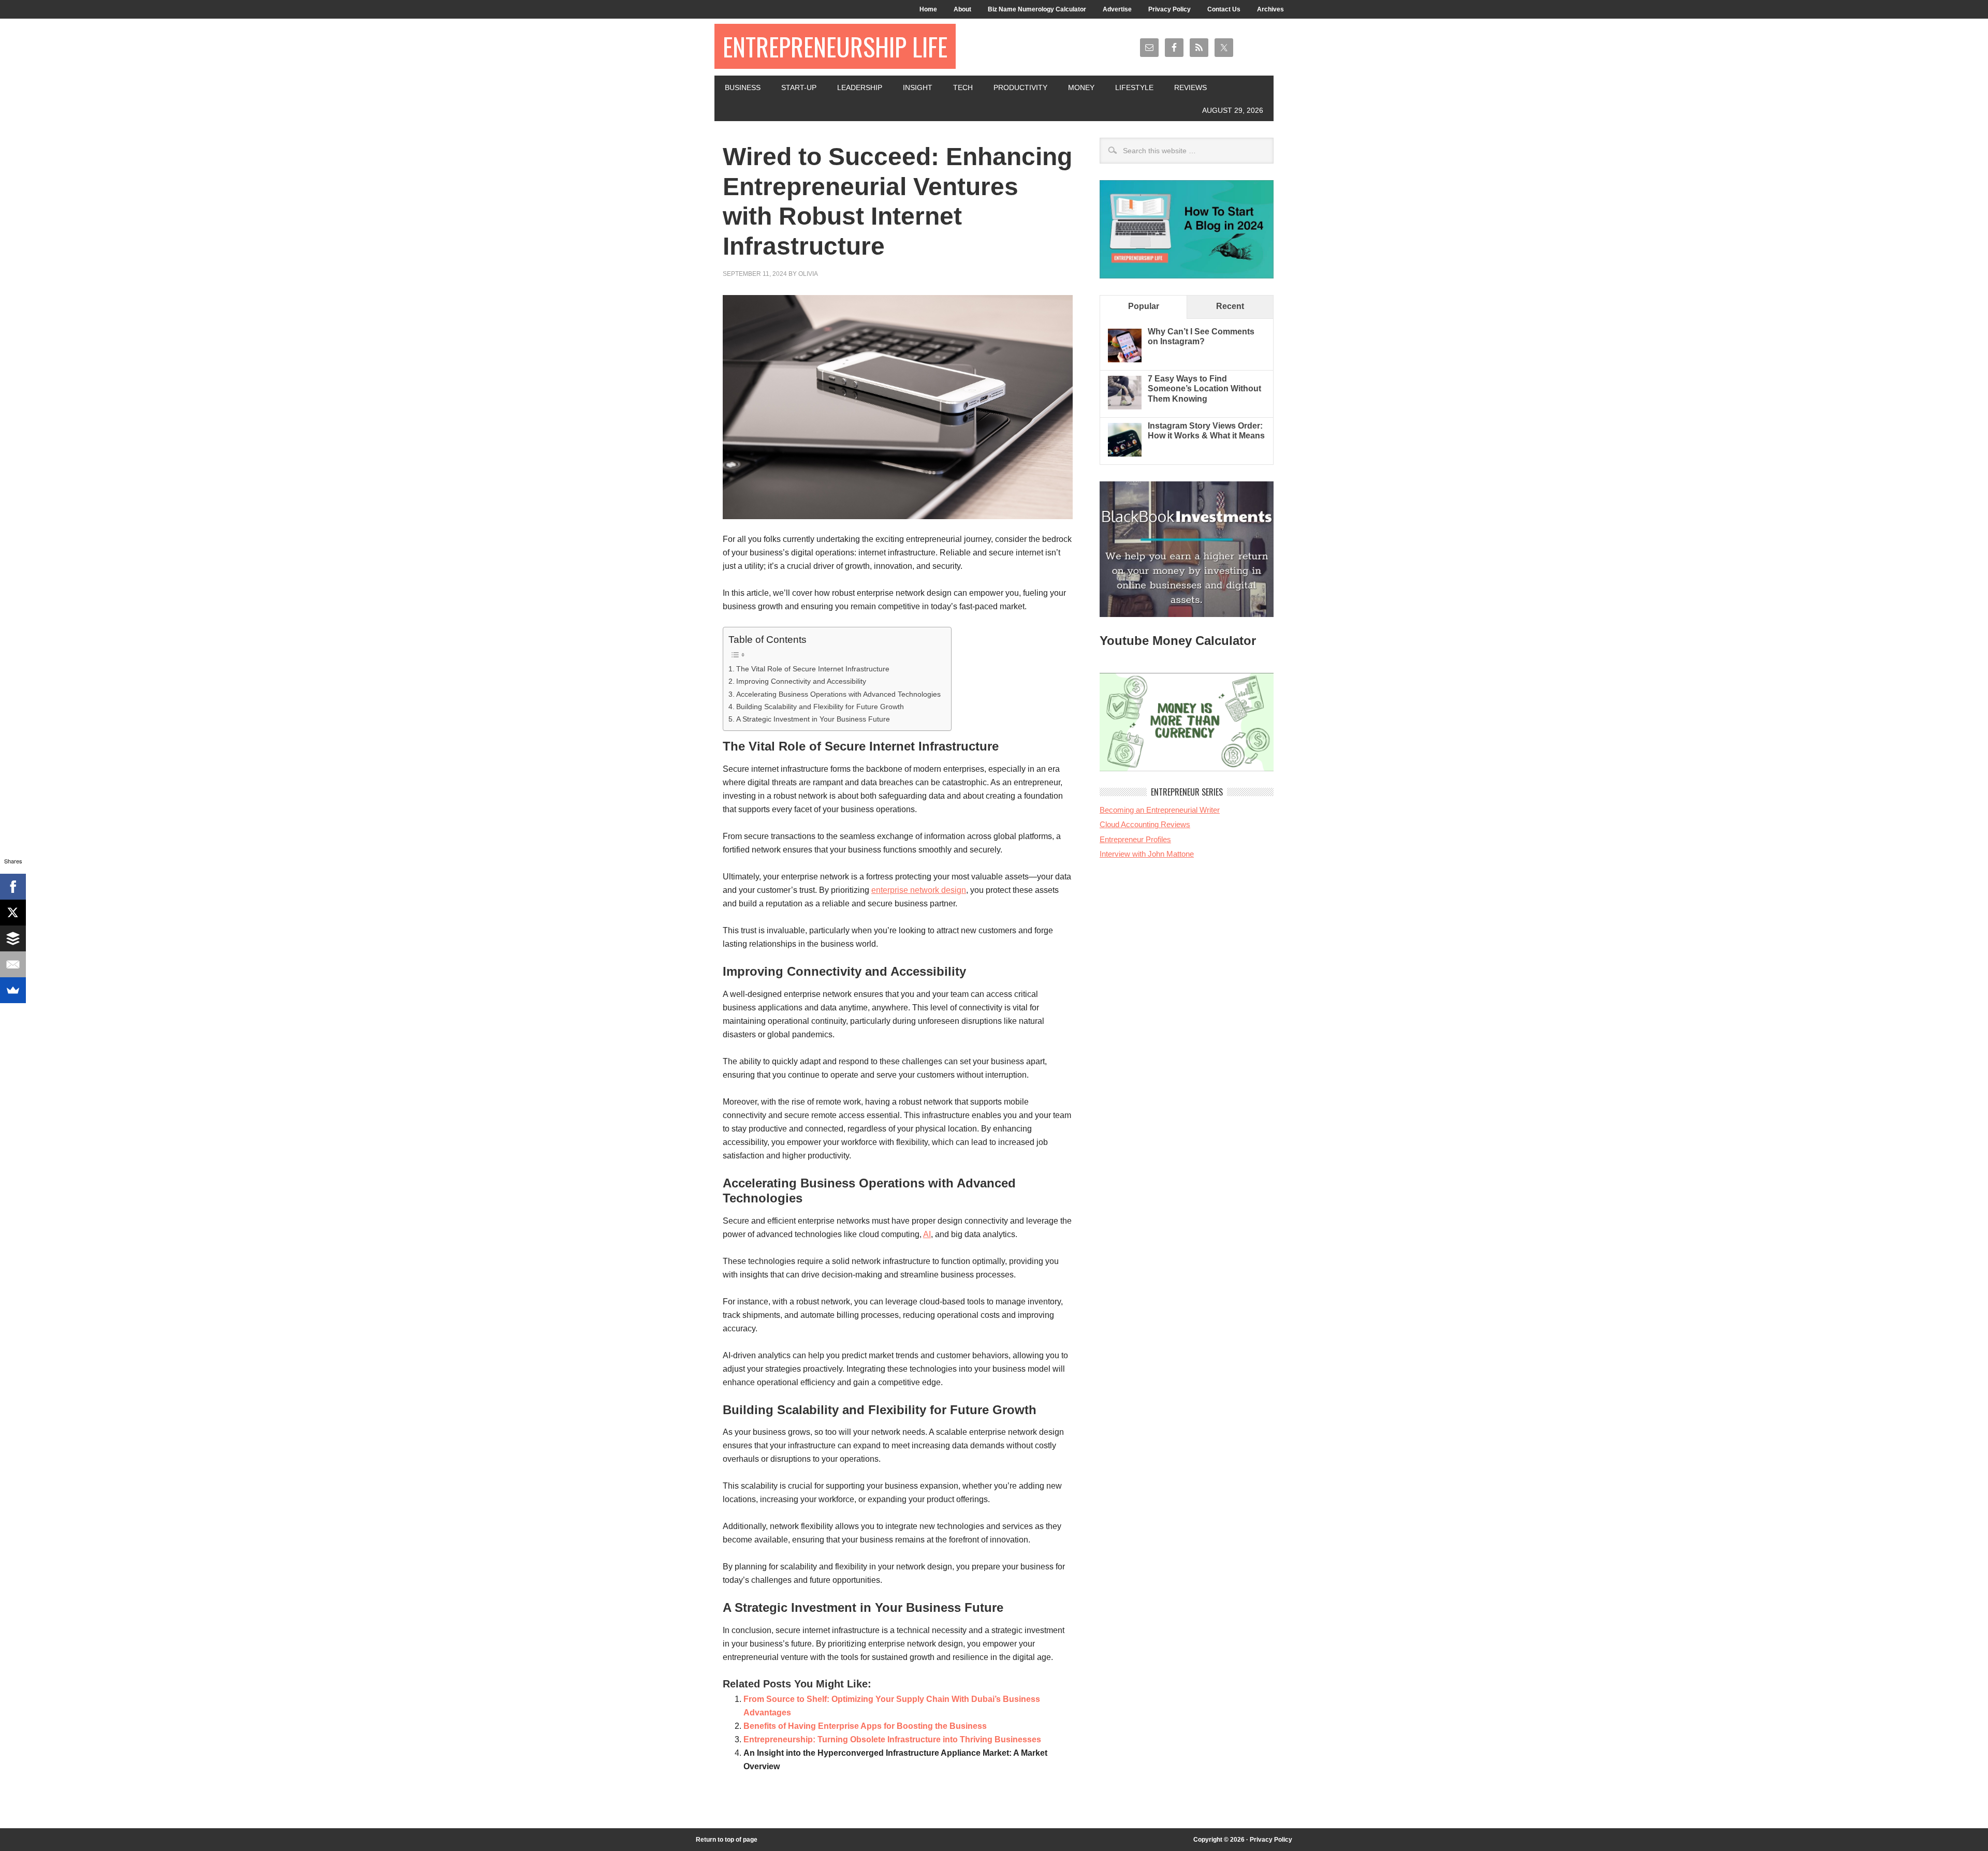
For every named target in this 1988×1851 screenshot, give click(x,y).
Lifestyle (1134, 87)
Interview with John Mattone (1147, 854)
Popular (1144, 306)
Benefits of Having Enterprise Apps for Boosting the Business (865, 1726)
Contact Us (1224, 9)
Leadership (860, 87)
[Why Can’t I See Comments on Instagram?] (1125, 359)
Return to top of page (727, 1840)
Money (1081, 87)
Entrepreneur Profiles (1135, 839)
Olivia (808, 274)
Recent (1230, 306)
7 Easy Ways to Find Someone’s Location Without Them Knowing (1204, 388)
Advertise (1117, 9)
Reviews (1190, 87)
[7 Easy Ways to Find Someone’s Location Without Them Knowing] (1125, 407)
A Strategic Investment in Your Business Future (813, 719)
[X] (13, 913)
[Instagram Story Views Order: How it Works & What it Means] (1125, 454)
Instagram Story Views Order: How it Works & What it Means (1206, 431)
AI (927, 1234)
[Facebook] (13, 887)
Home (928, 9)
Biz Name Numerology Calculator (1037, 9)
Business (743, 87)
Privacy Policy (1170, 9)
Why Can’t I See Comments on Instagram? (1201, 336)
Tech (963, 87)
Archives (1270, 9)
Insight (918, 87)
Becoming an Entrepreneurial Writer (1160, 810)
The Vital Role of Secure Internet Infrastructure (813, 669)
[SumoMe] (13, 990)
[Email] (13, 964)
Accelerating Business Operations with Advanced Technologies (838, 694)
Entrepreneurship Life (835, 46)
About (962, 9)
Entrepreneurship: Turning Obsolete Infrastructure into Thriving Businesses (892, 1739)
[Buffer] (13, 938)
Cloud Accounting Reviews (1145, 824)
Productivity (1020, 87)
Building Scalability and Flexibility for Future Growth (820, 707)
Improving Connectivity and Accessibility (801, 681)
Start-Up (799, 87)
